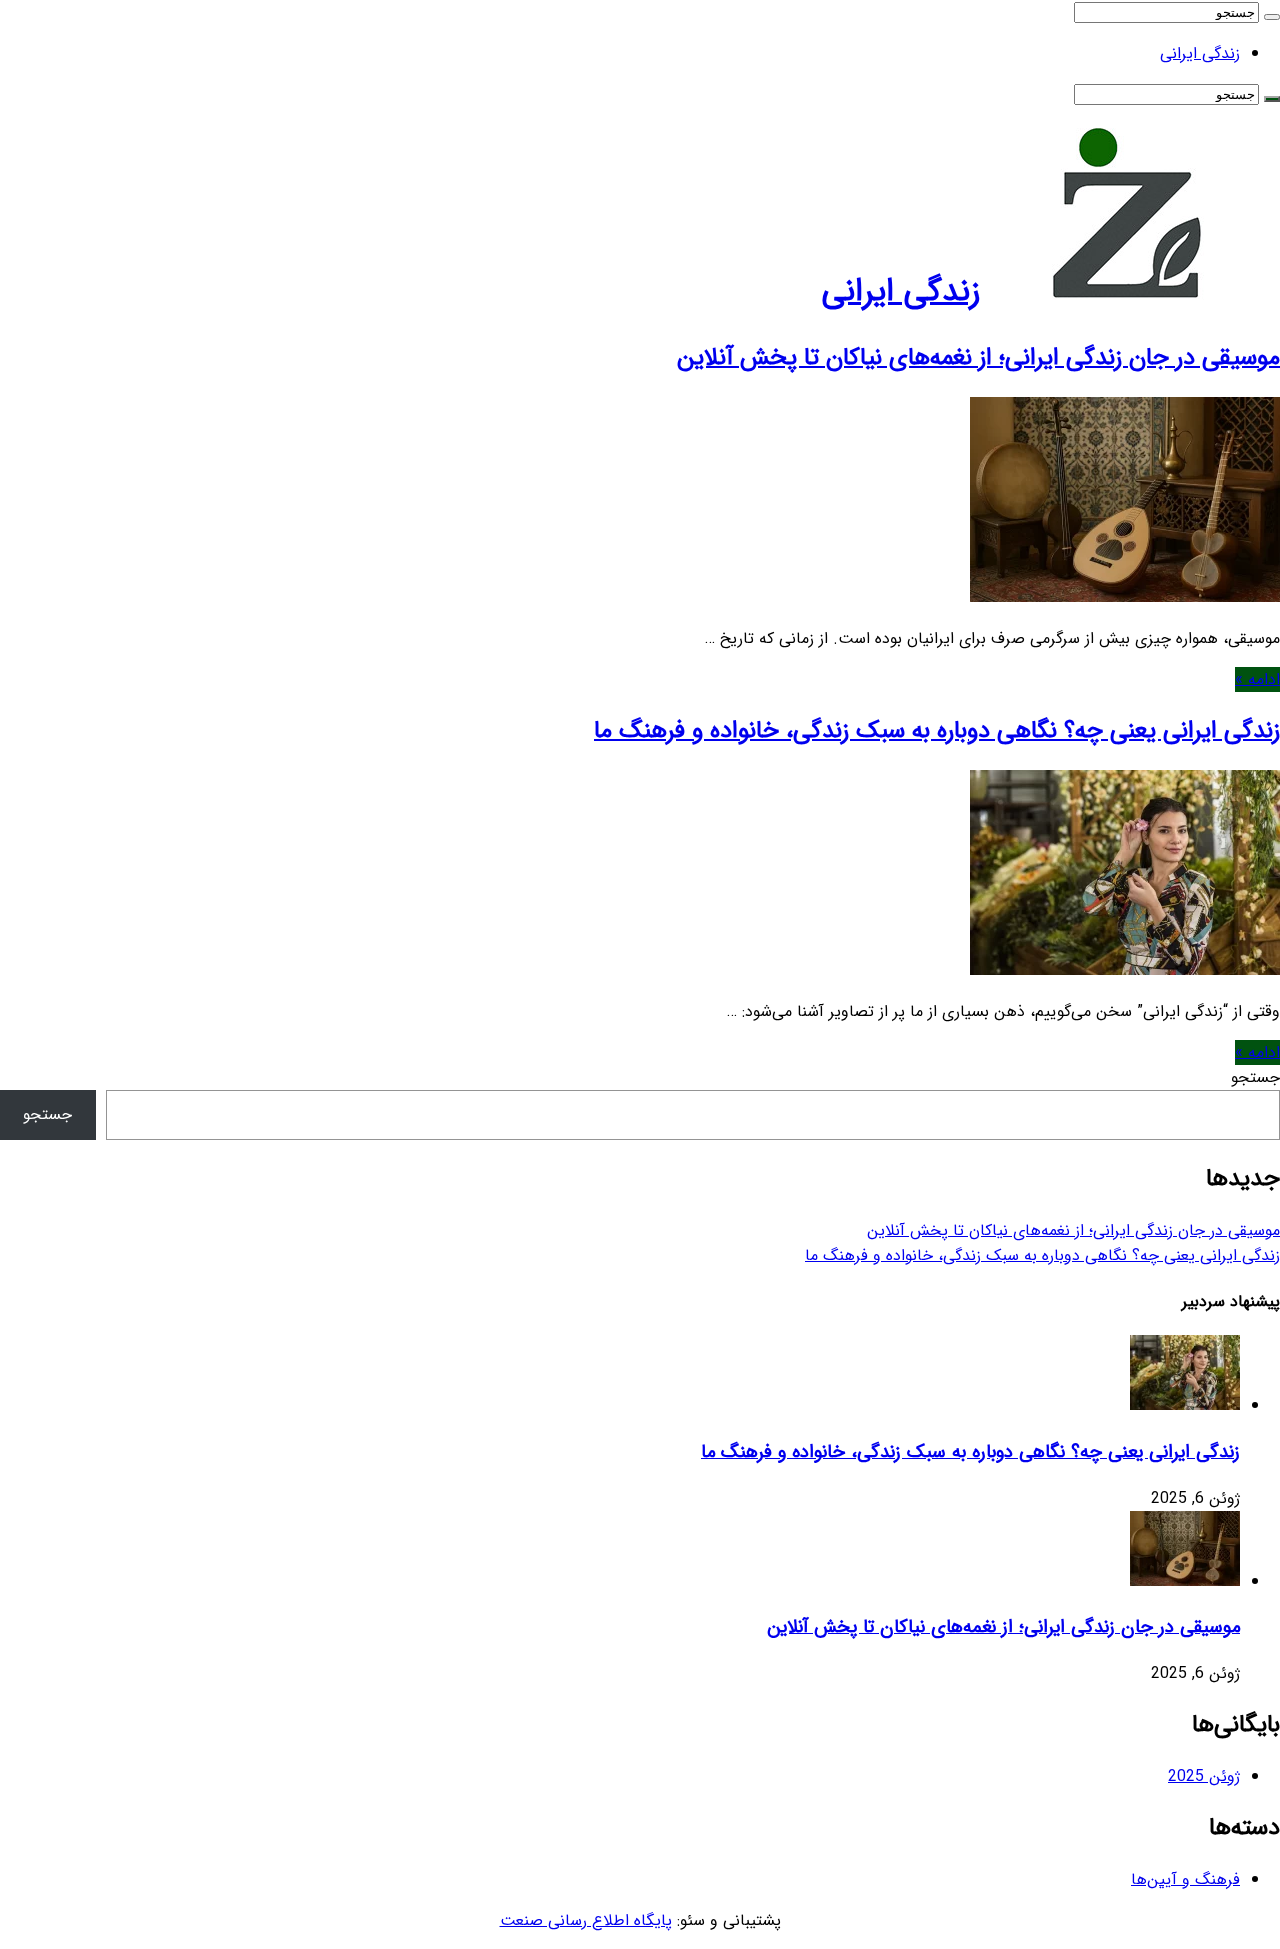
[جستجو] (1272, 17)
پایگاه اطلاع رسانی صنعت (586, 1920)
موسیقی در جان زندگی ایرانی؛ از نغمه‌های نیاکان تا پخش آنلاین (978, 358)
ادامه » (1257, 679)
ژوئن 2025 (1204, 1776)
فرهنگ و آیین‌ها (1185, 1879)
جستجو (1255, 1077)
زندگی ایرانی (1200, 53)
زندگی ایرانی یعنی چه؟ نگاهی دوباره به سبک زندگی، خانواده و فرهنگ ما (937, 731)
